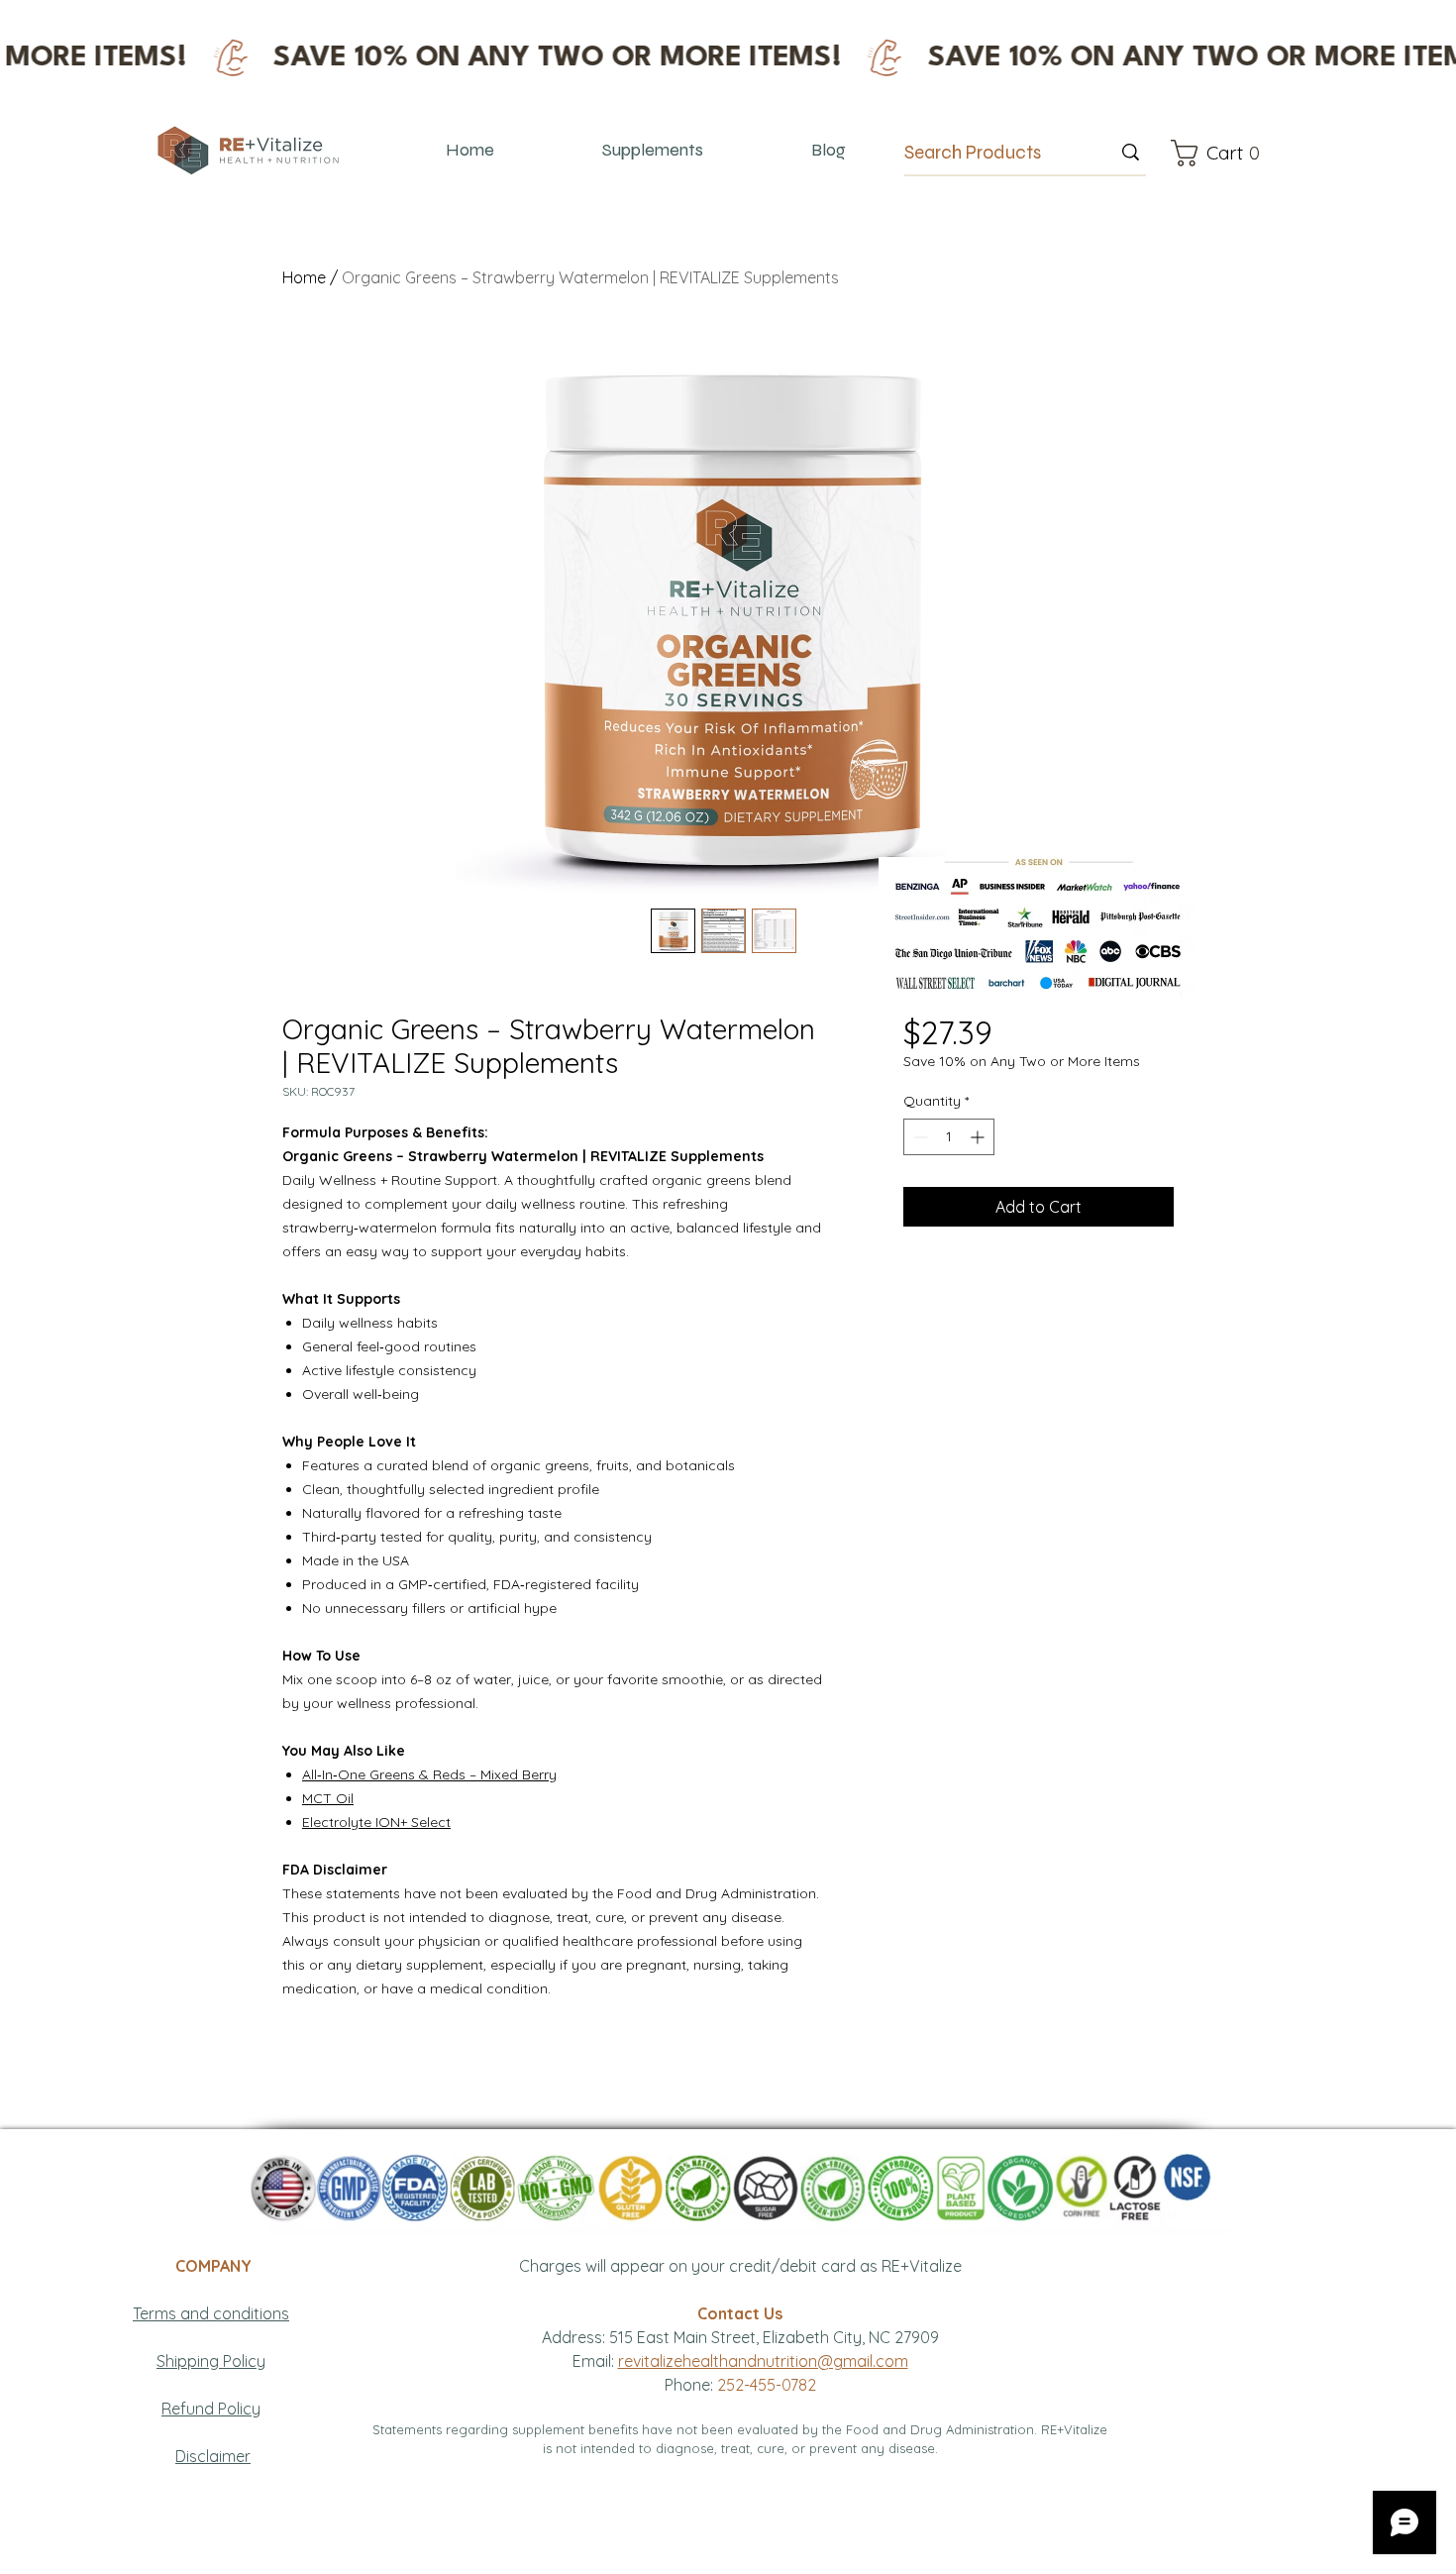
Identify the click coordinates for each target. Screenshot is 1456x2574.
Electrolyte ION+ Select (376, 1822)
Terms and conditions (211, 2313)
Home (304, 277)
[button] (1221, 153)
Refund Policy (211, 2409)
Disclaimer (213, 2456)
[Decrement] (919, 1137)
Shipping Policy (211, 2361)
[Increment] (979, 1137)
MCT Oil (328, 1798)
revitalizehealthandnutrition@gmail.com (763, 2361)
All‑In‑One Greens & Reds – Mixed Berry (429, 1774)
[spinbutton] (949, 1137)
